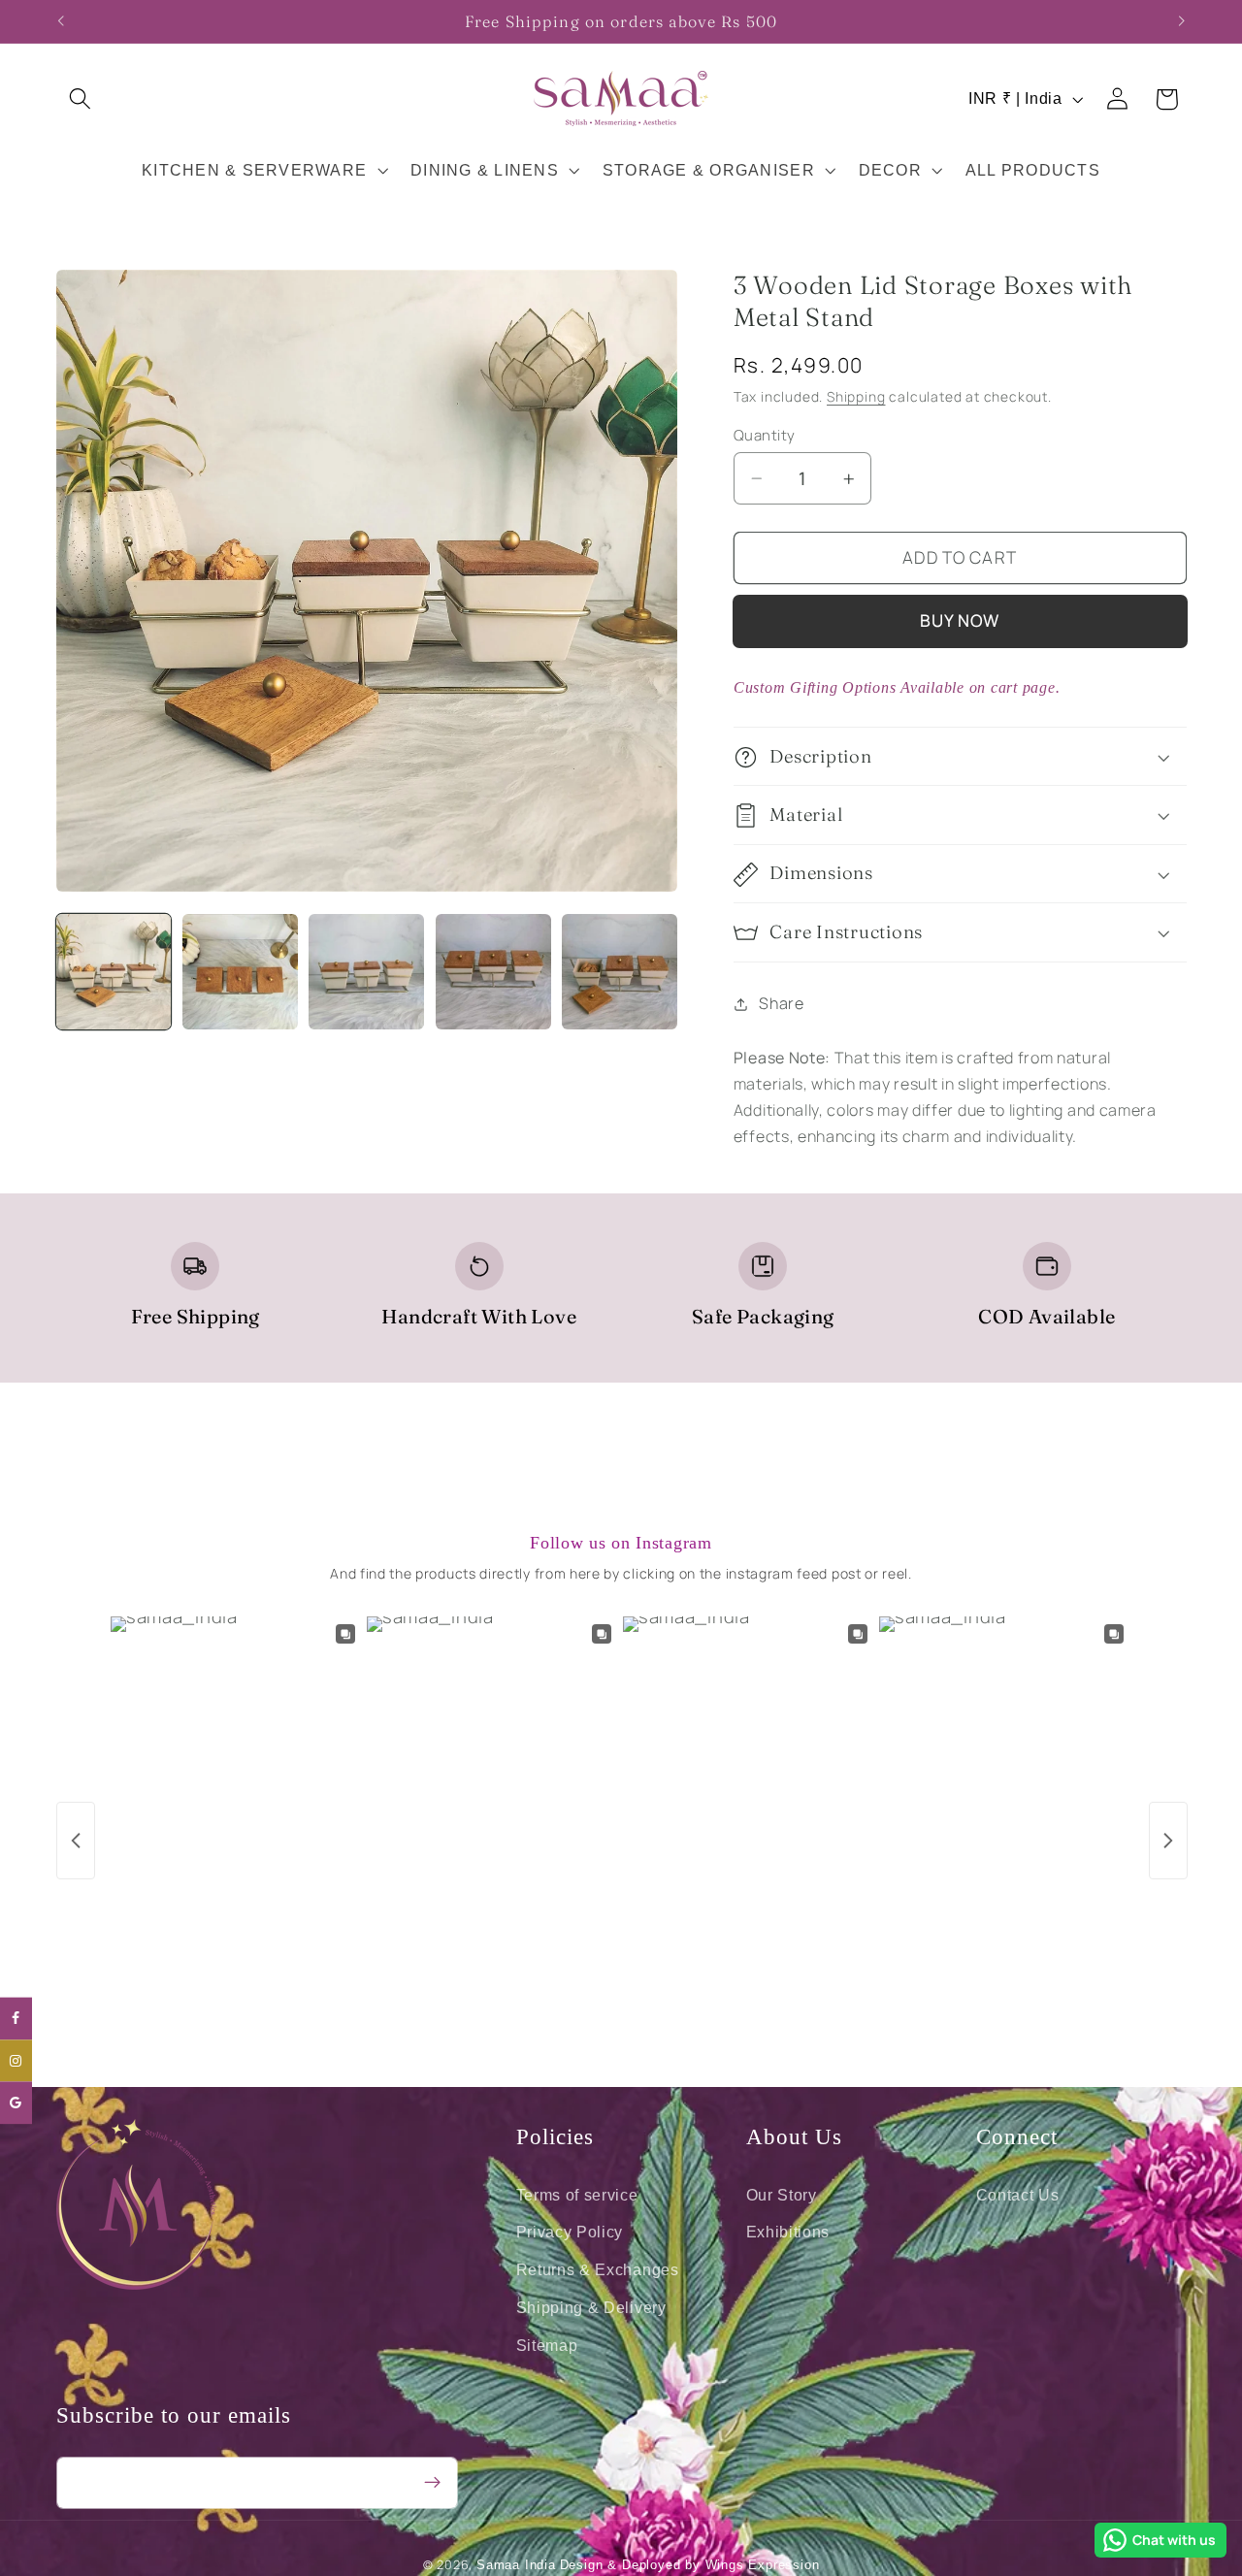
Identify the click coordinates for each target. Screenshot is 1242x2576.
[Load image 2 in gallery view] (240, 972)
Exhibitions (788, 2232)
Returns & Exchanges (598, 2269)
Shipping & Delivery (591, 2306)
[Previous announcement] (60, 21)
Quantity (765, 435)
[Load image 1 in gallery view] (114, 972)
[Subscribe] (432, 2483)
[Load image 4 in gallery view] (493, 972)
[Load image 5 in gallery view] (620, 972)
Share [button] (781, 1003)
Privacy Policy (570, 2232)
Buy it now (960, 621)
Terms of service (577, 2194)
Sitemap (547, 2344)
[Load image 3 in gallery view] (366, 972)
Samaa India (516, 2566)
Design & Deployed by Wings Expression (690, 2566)
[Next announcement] (1182, 21)
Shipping (856, 397)
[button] (81, 99)
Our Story (782, 2194)
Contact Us (1018, 2194)
